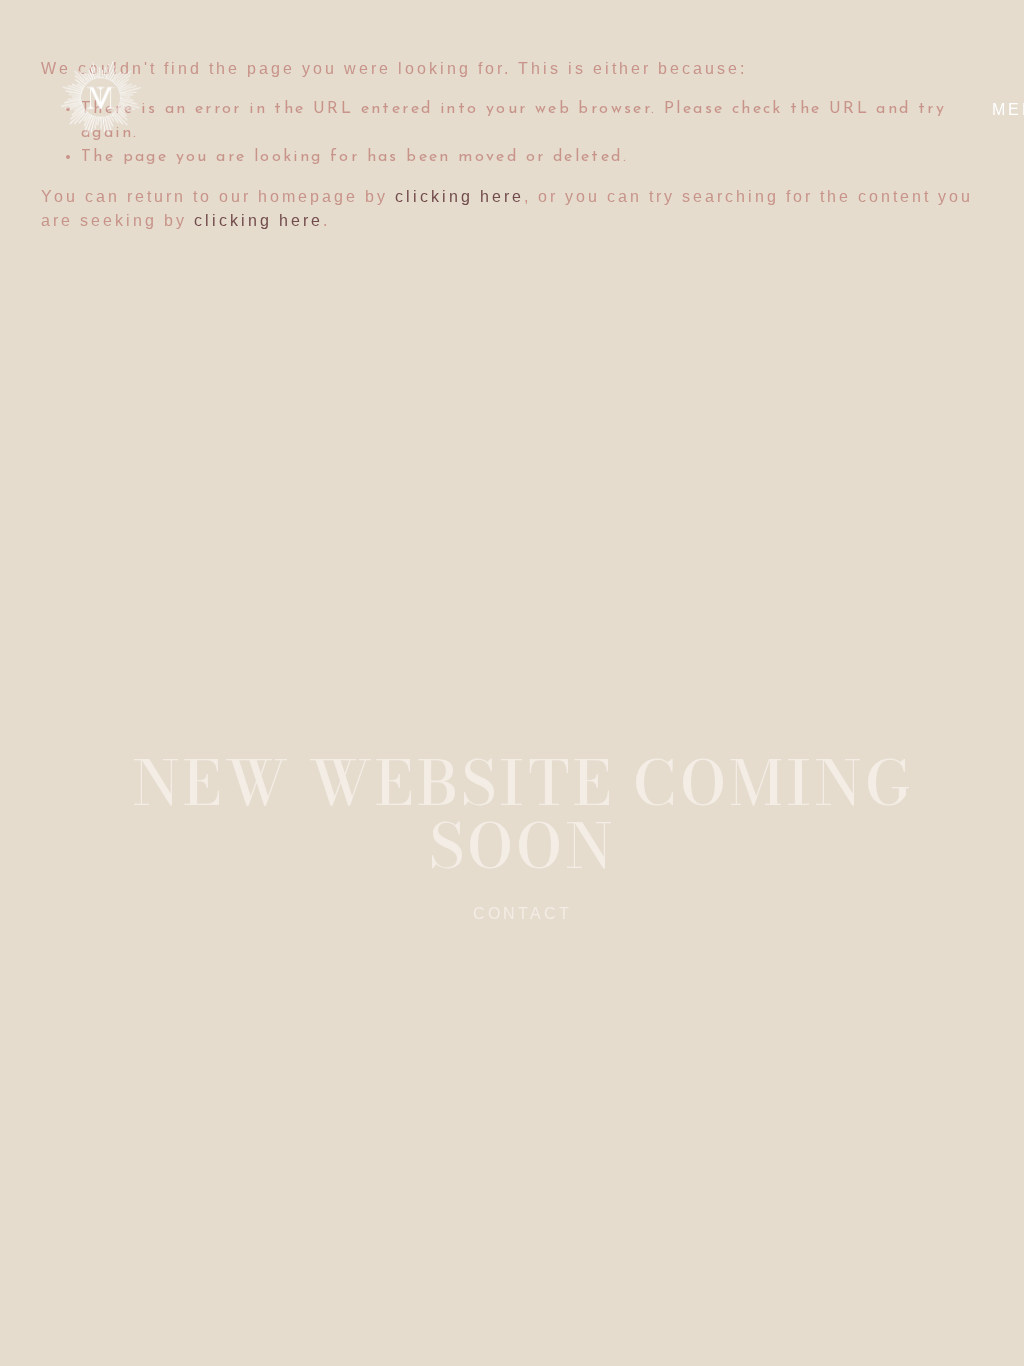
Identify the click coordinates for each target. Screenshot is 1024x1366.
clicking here (258, 220)
